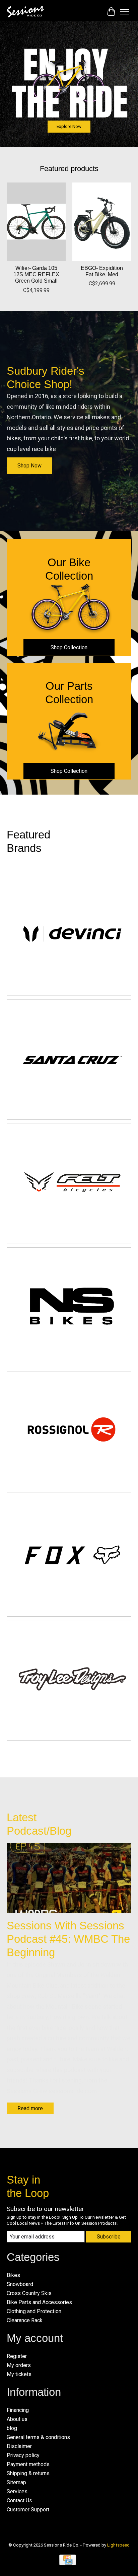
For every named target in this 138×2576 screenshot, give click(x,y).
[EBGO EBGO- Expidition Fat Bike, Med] (102, 222)
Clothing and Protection (34, 2311)
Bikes (13, 2275)
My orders (19, 2365)
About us (17, 2419)
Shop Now (29, 466)
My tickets (19, 2374)
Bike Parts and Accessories (39, 2302)
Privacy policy (23, 2455)
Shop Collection (69, 647)
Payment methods (28, 2464)
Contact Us (19, 2500)
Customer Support (28, 2510)
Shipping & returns (28, 2473)
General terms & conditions (38, 2437)
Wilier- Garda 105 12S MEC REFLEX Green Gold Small (36, 274)
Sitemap (16, 2482)
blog (12, 2428)
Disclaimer (19, 2446)
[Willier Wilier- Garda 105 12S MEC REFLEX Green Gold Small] (36, 222)
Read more (30, 2108)
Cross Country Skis (29, 2293)
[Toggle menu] (125, 12)
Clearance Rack (25, 2320)
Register (17, 2356)
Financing (18, 2410)
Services (17, 2491)
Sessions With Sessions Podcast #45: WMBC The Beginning (68, 1939)
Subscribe (109, 2237)
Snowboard (20, 2284)
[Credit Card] (68, 2562)
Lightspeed (118, 2545)
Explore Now (69, 126)
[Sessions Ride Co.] (25, 12)
